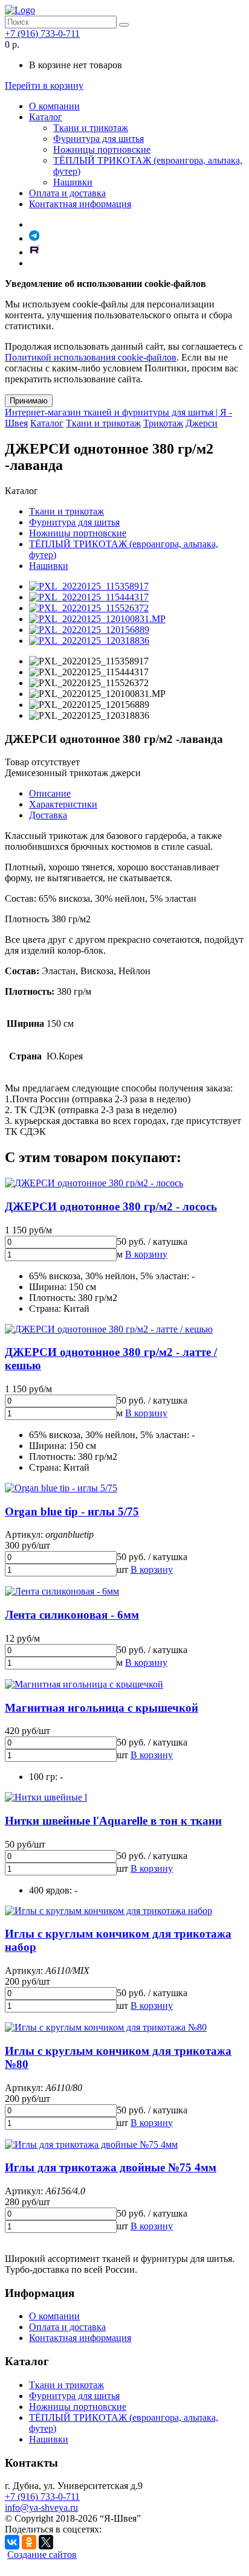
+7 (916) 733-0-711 (42, 34)
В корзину (146, 1254)
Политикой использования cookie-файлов (91, 357)
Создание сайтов (42, 2555)
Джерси (202, 423)
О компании (54, 106)
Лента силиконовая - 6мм (72, 1615)
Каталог (46, 117)
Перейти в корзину (44, 85)
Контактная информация (80, 204)
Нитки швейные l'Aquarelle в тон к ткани (113, 1821)
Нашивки (73, 182)
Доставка (48, 815)
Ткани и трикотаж (91, 128)
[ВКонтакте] (12, 2542)
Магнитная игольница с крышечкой (102, 1708)
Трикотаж (163, 423)
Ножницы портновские (102, 149)
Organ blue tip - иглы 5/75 (72, 1511)
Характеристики (63, 804)
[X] (46, 2542)
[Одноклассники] (29, 2542)
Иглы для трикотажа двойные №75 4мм (111, 2167)
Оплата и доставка (67, 193)
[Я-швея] (20, 10)
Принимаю (29, 401)
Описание (50, 793)
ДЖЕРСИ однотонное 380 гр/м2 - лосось (111, 1206)
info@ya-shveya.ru (41, 2507)
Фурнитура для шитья (99, 139)
